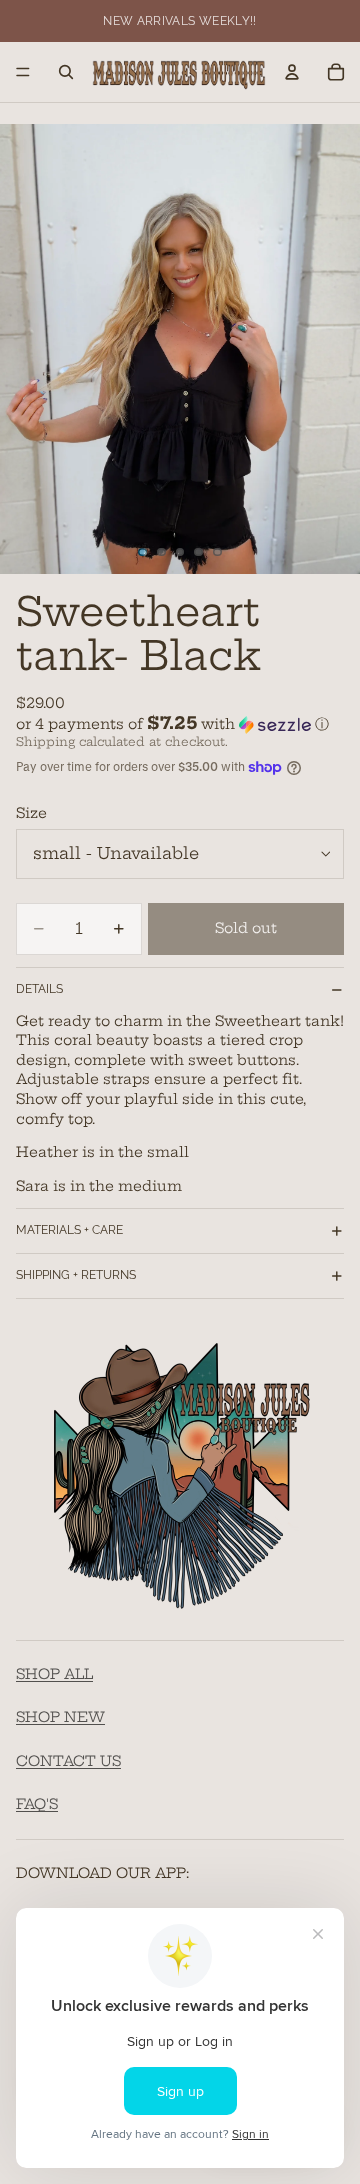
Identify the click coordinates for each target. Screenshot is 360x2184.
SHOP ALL (54, 1673)
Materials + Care (69, 1230)
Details (39, 989)
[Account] (292, 72)
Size (31, 813)
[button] (180, 724)
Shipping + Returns (76, 1275)
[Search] (66, 72)
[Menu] (23, 72)
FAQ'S (37, 1804)
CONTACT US (68, 1760)
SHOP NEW (60, 1717)
